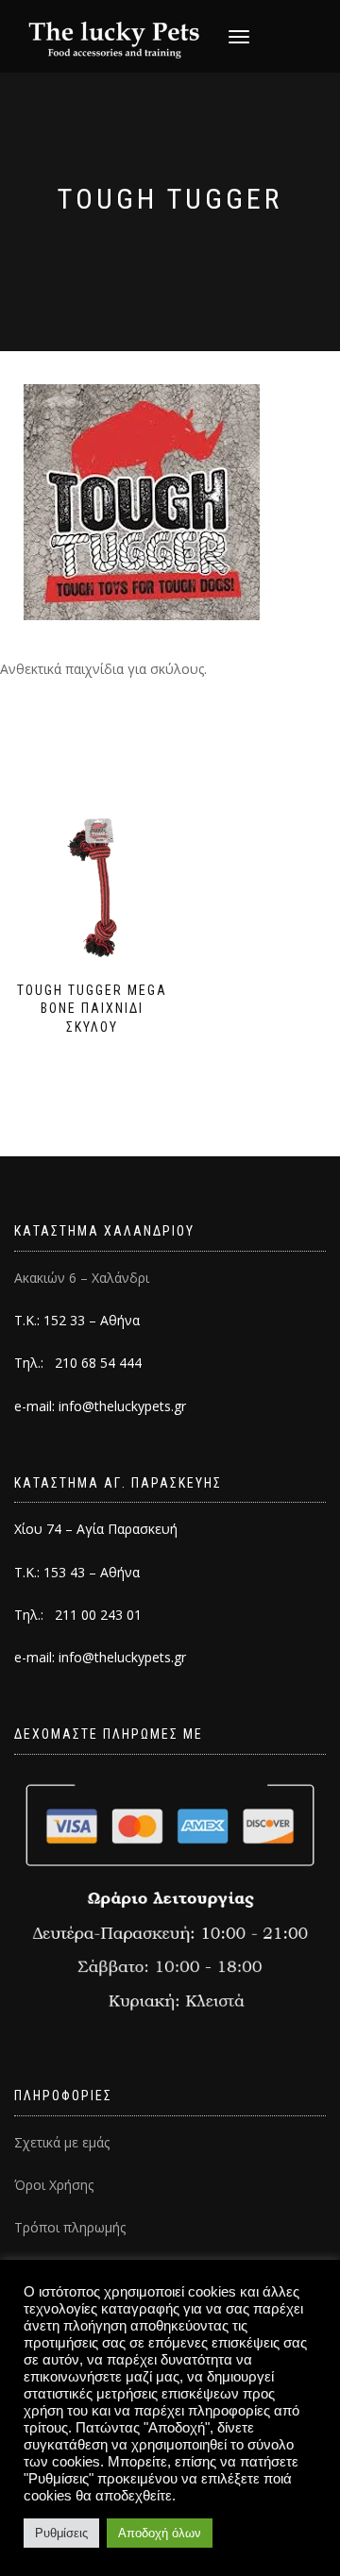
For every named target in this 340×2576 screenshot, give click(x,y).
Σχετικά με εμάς (62, 2142)
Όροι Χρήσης (54, 2185)
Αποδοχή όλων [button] (160, 2533)
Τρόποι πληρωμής (70, 2227)
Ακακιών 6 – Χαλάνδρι (82, 1278)
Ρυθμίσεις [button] (61, 2533)
